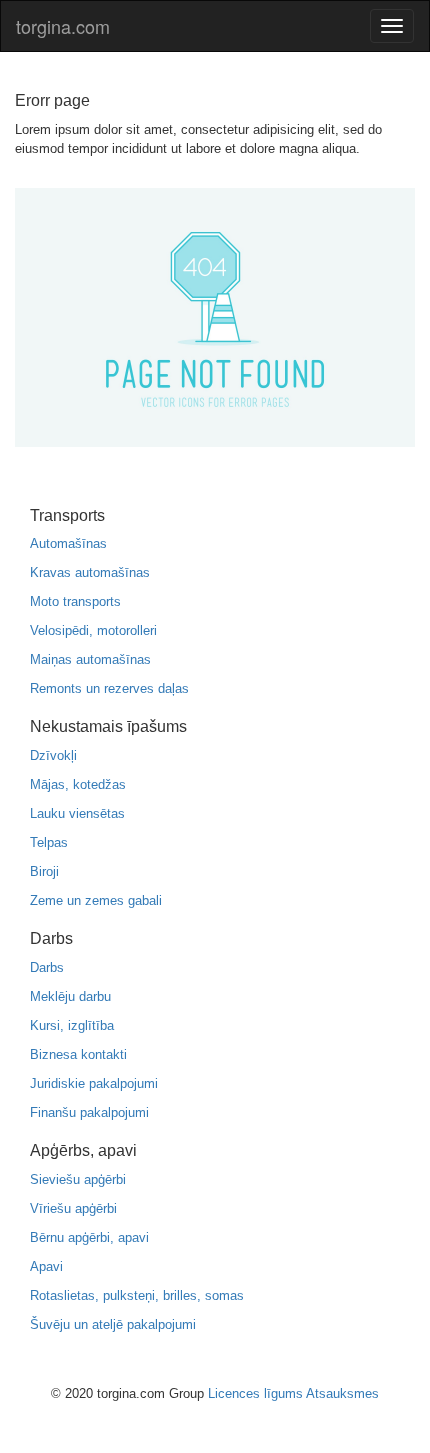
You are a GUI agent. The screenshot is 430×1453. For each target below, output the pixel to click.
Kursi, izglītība (72, 1025)
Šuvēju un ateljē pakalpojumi (113, 1324)
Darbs (47, 967)
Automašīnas (68, 543)
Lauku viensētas (77, 813)
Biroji (44, 871)
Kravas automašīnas (90, 572)
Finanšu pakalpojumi (89, 1112)
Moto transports (75, 601)
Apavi (46, 1266)
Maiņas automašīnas (90, 659)
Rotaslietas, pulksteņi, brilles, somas (137, 1295)
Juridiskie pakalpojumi (94, 1083)
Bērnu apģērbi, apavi (89, 1237)
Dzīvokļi (53, 755)
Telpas (49, 842)
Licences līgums (255, 1393)
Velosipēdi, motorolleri (93, 630)
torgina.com (63, 26)
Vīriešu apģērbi (73, 1208)
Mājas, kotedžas (78, 784)
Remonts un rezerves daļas (109, 688)
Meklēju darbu (70, 996)
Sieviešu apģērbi (78, 1179)
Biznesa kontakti (78, 1054)
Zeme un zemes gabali (96, 900)
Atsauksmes (342, 1393)
